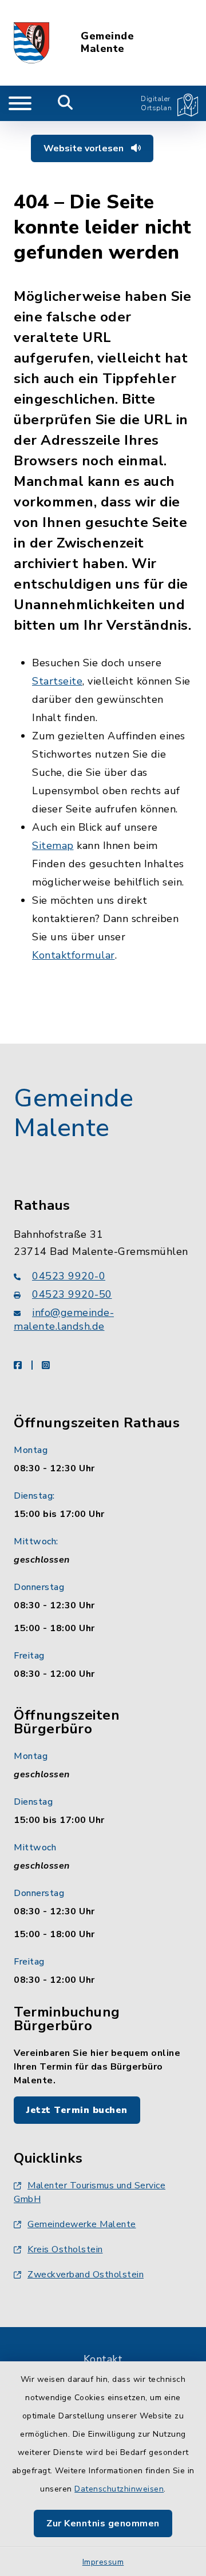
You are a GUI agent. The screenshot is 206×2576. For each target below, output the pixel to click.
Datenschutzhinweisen (119, 2489)
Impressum (103, 2562)
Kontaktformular (74, 955)
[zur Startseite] (31, 43)
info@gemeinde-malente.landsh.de (64, 1319)
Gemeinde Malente (107, 43)
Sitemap (53, 846)
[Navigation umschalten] (20, 103)
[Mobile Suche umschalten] (66, 103)
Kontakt (103, 2359)
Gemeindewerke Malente (82, 2224)
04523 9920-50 (72, 1294)
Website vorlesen (85, 148)
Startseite (57, 681)
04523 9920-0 (69, 1276)
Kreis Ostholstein (65, 2249)
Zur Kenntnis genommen (103, 2523)
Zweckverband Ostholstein (86, 2275)
